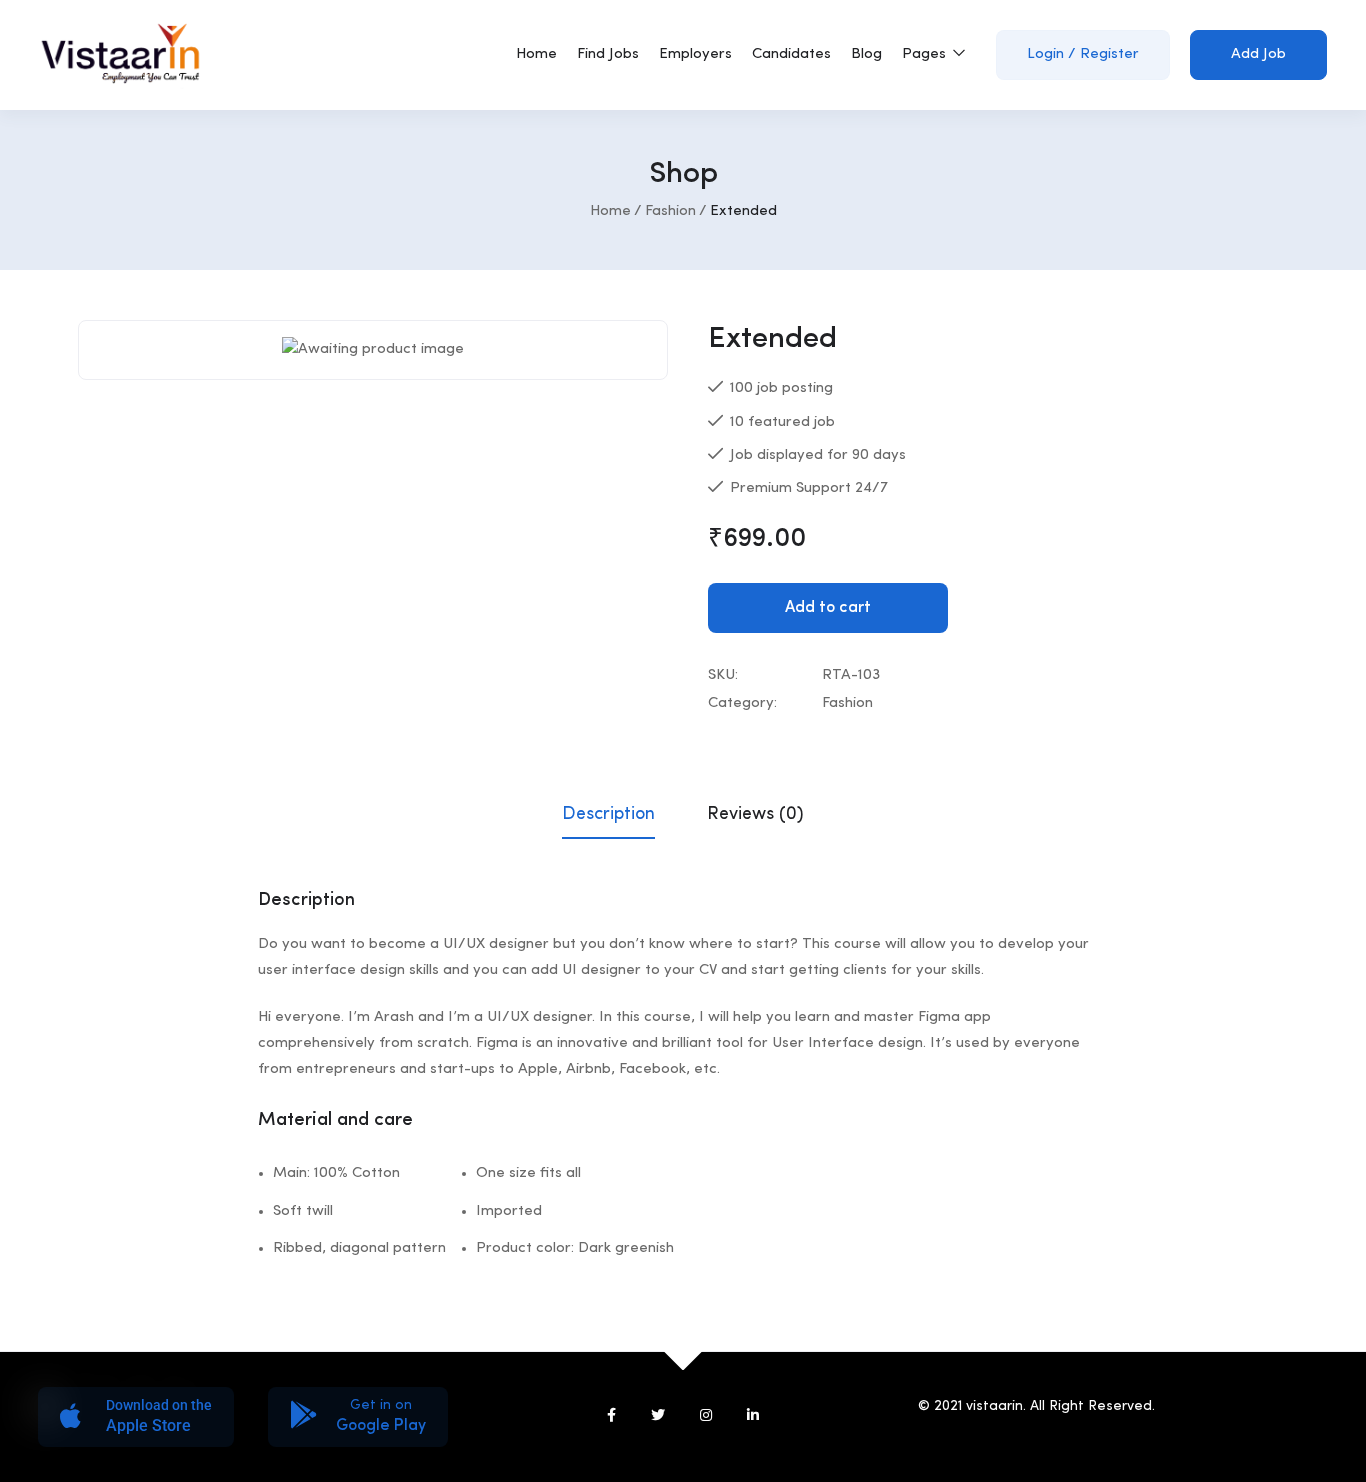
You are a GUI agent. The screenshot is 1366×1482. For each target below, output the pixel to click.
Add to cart (828, 608)
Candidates (791, 54)
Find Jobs (608, 54)
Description (608, 814)
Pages (926, 54)
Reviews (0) (755, 814)
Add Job (1258, 54)
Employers (695, 54)
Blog (866, 54)
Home (536, 54)
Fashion (670, 211)
